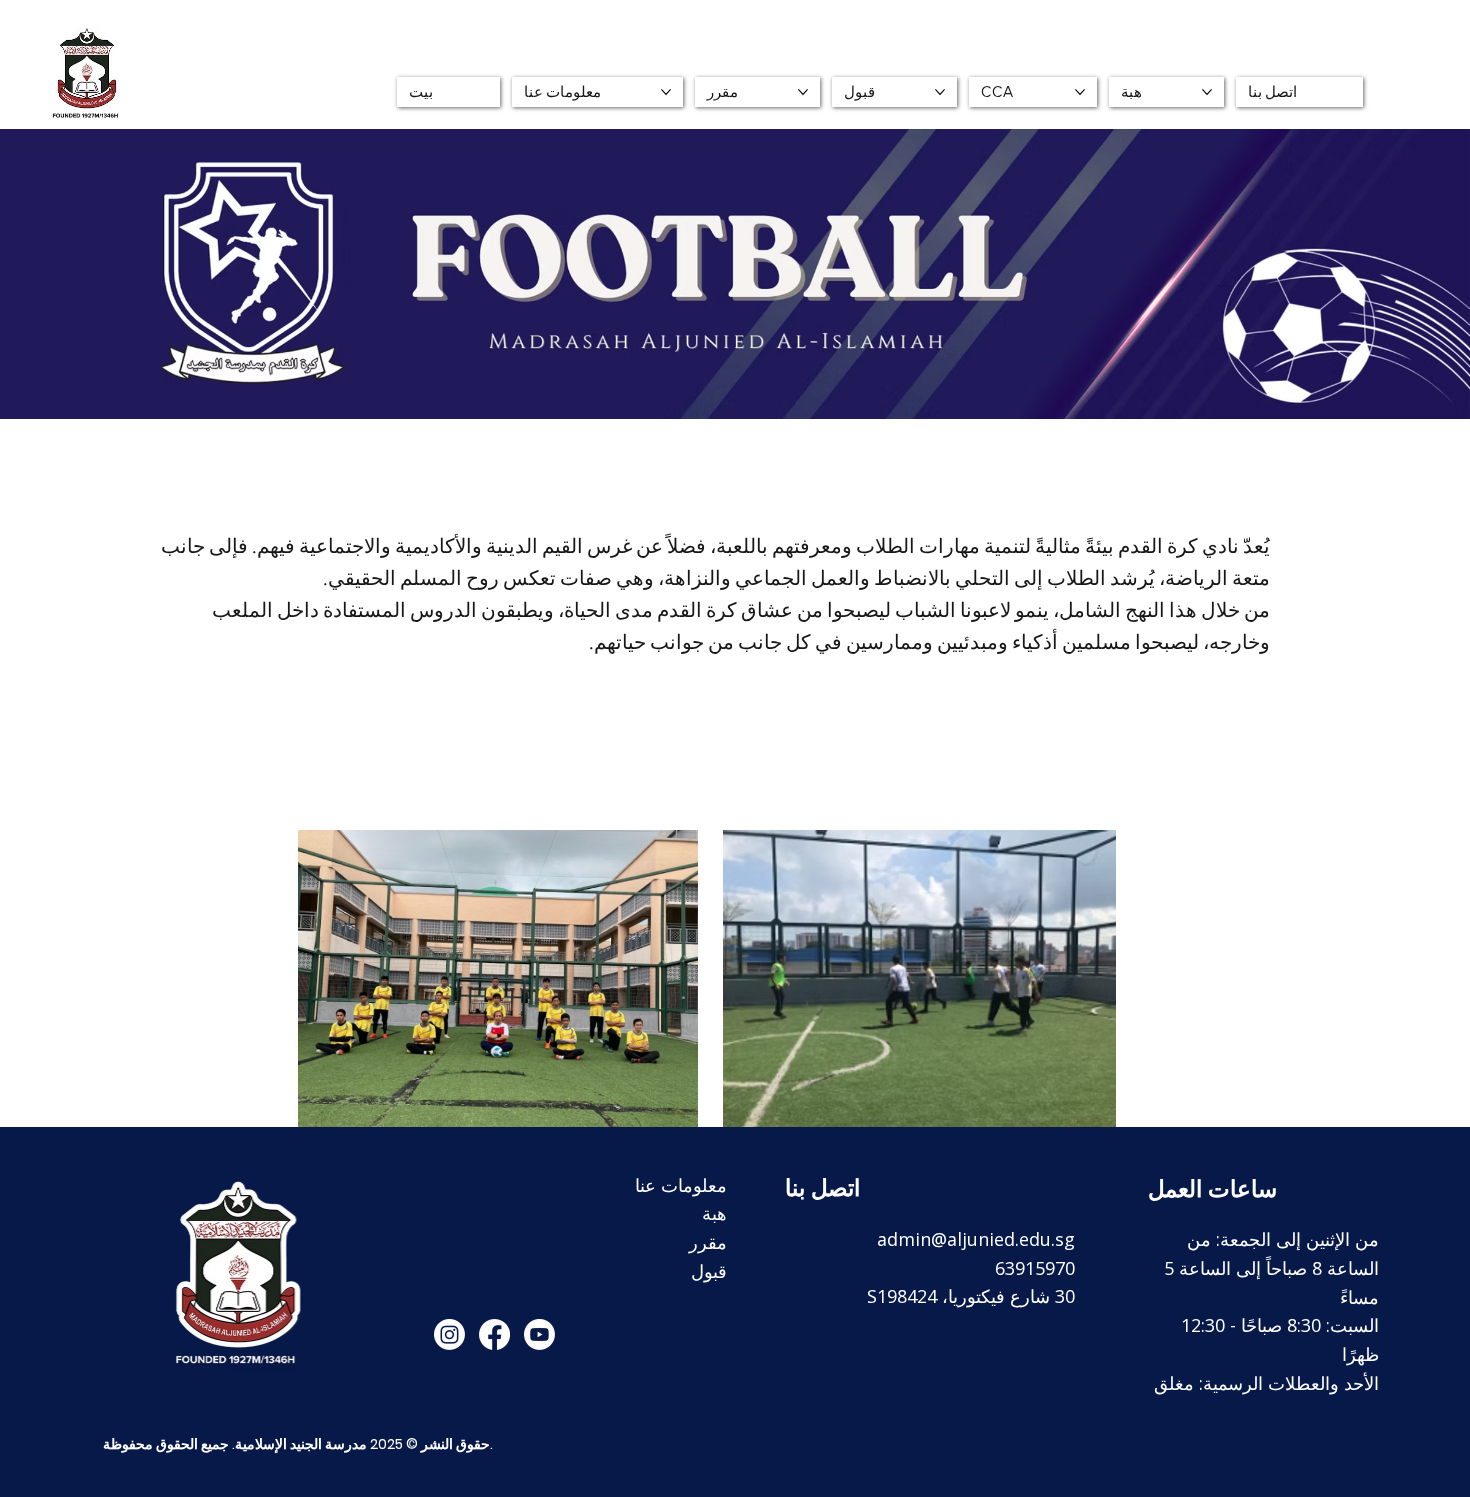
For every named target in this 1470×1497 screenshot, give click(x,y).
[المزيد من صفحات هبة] (1207, 92)
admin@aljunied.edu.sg (976, 1239)
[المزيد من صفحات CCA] (1080, 92)
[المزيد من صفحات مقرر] (803, 92)
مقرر (708, 1242)
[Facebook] (494, 1334)
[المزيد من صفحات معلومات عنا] (666, 92)
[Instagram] (449, 1334)
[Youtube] (539, 1334)
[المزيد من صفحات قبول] (940, 92)
